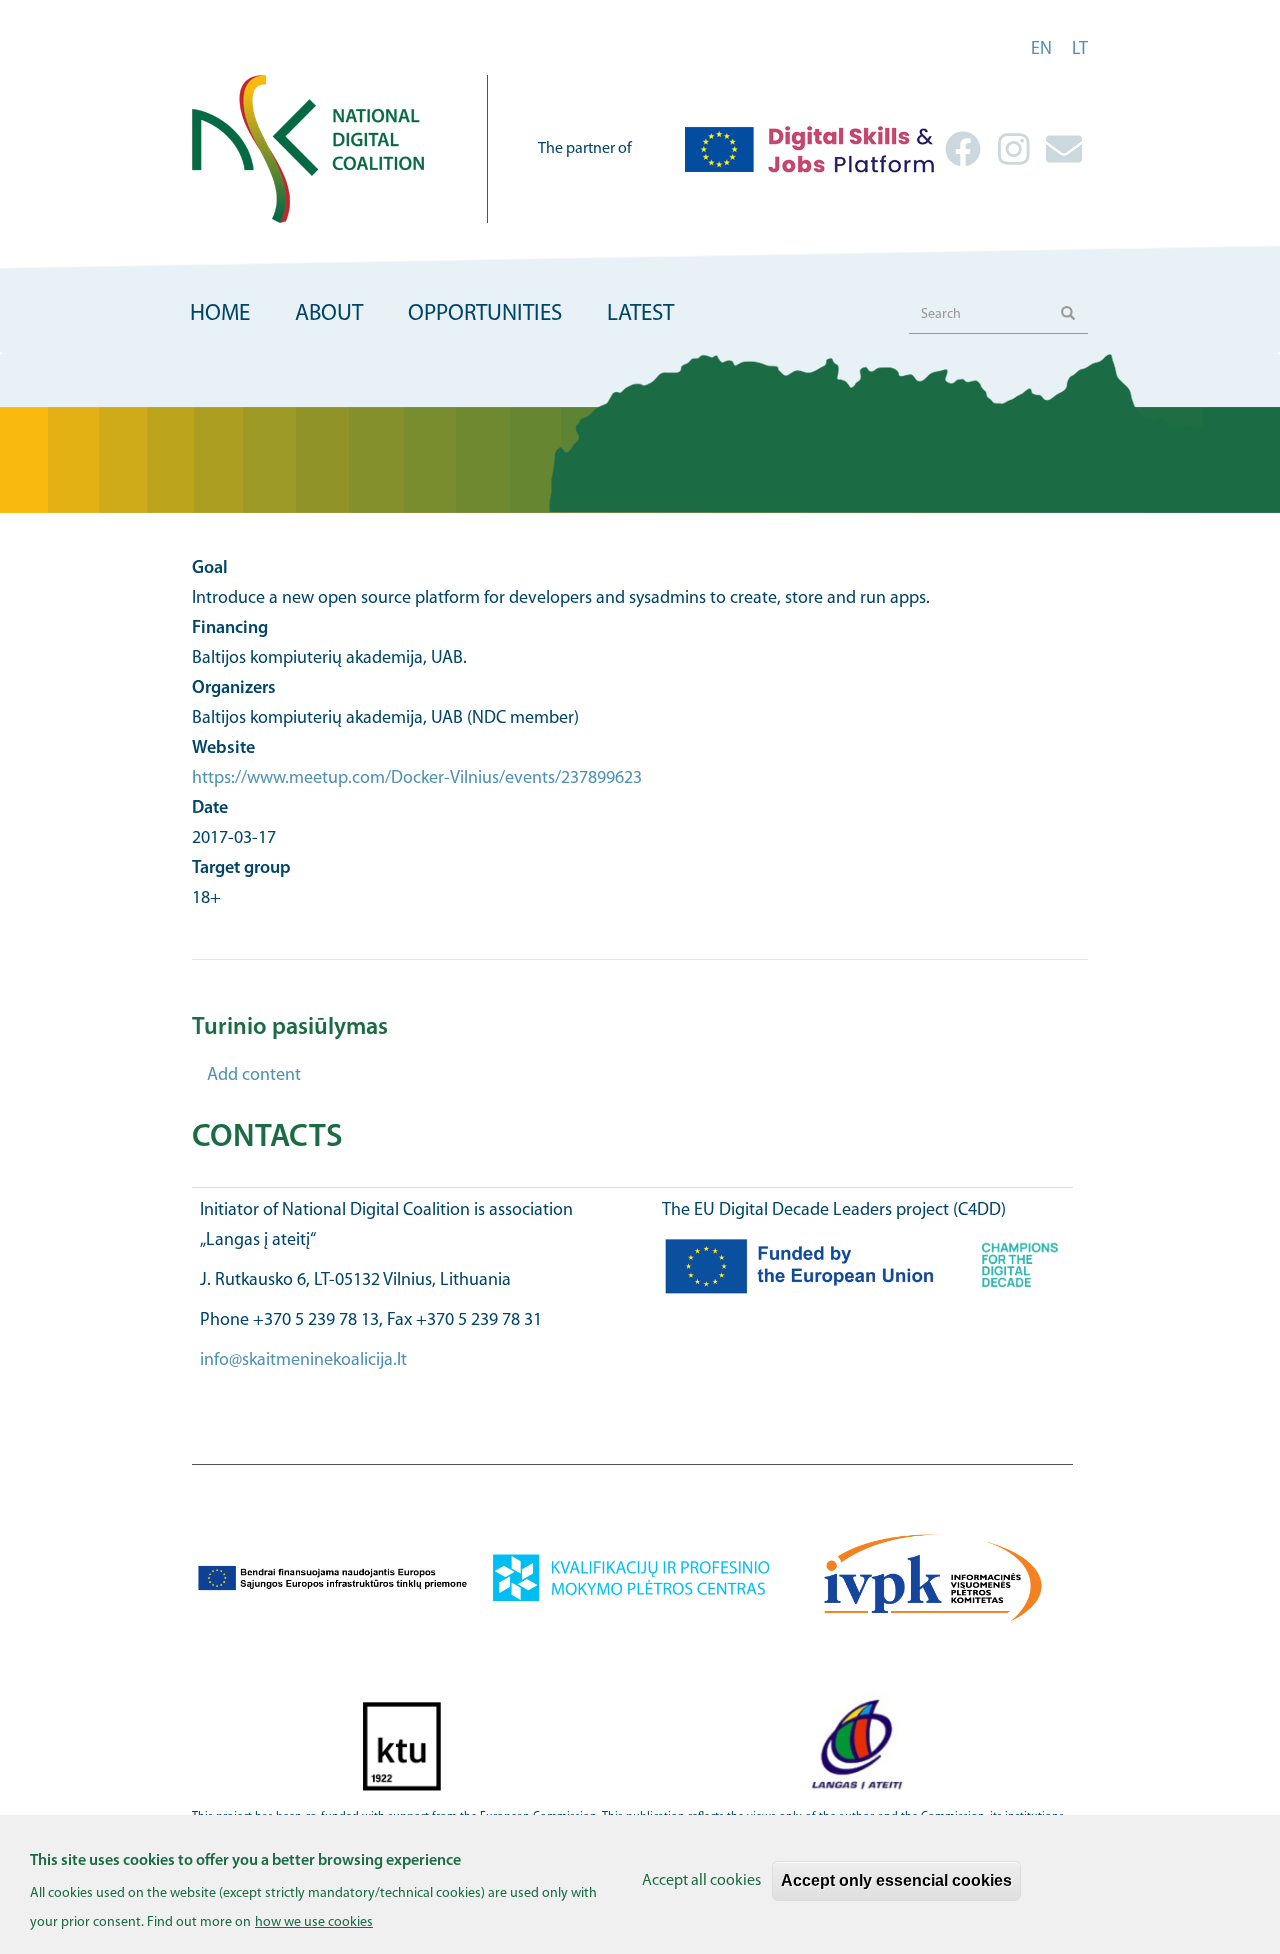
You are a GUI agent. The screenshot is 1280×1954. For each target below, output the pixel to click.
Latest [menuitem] (640, 314)
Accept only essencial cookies (896, 1880)
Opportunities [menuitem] (485, 314)
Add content (254, 1076)
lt (1080, 50)
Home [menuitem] (220, 314)
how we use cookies (314, 1922)
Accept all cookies (701, 1881)
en (1041, 50)
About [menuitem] (329, 314)
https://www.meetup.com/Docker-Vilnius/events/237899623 (417, 779)
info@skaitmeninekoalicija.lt (303, 1361)
